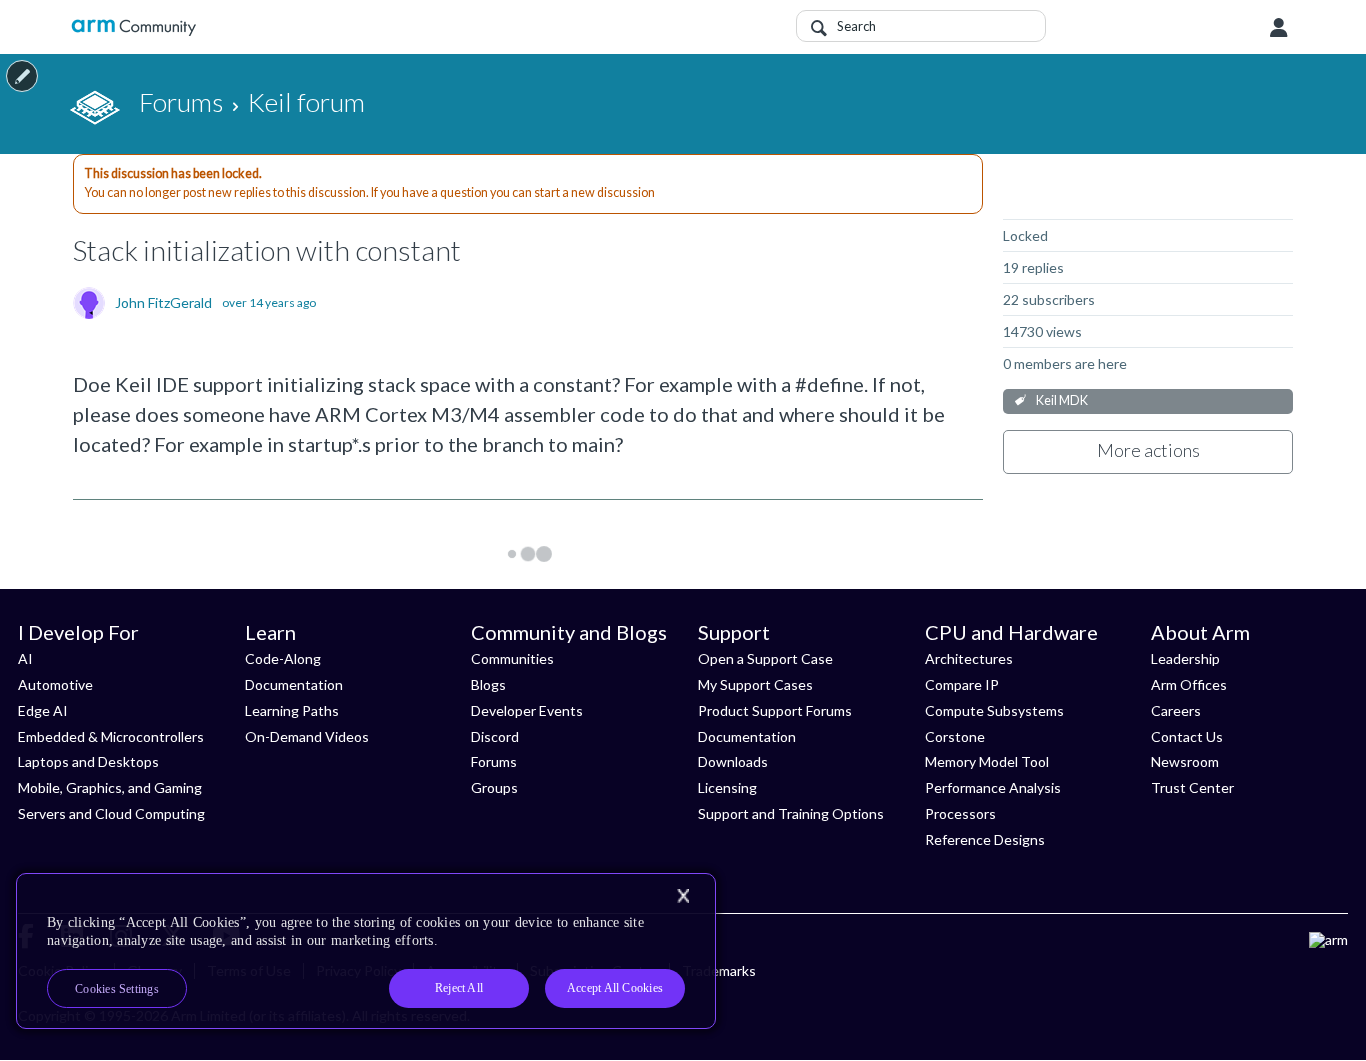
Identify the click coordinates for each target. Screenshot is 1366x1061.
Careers (1176, 710)
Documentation (294, 684)
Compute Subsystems (994, 710)
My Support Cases (755, 684)
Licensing (727, 787)
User (1279, 28)
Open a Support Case (765, 658)
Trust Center (1192, 787)
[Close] (683, 896)
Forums (494, 761)
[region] (366, 951)
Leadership (1185, 658)
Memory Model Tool (987, 761)
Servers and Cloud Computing (111, 813)
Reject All (459, 988)
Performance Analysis (993, 787)
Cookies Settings (117, 989)
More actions (1148, 450)
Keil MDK (1062, 400)
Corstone (955, 736)
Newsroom (1185, 761)
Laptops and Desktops (88, 761)
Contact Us (1187, 736)
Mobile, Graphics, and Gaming (110, 787)
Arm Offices (1189, 684)
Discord (495, 736)
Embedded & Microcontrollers (111, 736)
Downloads (733, 761)
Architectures (969, 658)
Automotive (55, 684)
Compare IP (962, 684)
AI (25, 658)
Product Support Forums (775, 710)
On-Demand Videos (307, 736)
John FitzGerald (163, 303)
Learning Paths (292, 710)
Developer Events (527, 710)
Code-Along (283, 658)
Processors (960, 813)
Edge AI (43, 710)
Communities (512, 658)
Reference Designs (985, 839)
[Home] (133, 27)
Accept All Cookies (615, 988)
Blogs (488, 684)
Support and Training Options (791, 813)
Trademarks (719, 970)
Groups (494, 787)
